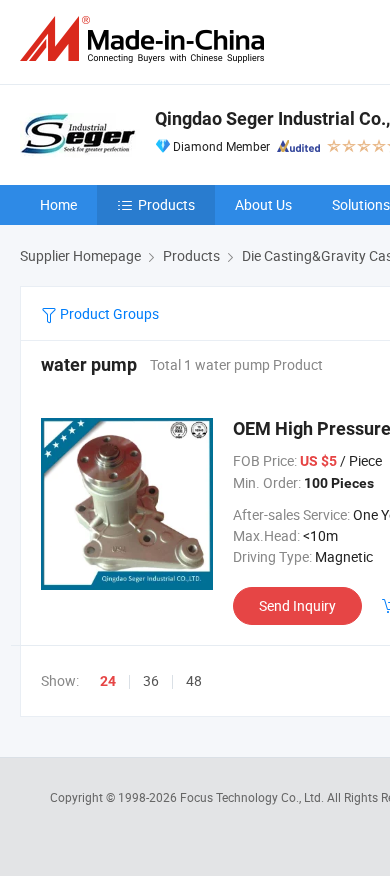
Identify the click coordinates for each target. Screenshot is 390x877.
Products (166, 204)
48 (194, 680)
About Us (263, 204)
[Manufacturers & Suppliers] (146, 39)
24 (108, 681)
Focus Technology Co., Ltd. (253, 797)
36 (151, 680)
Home (58, 204)
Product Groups (108, 313)
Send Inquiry (297, 605)
